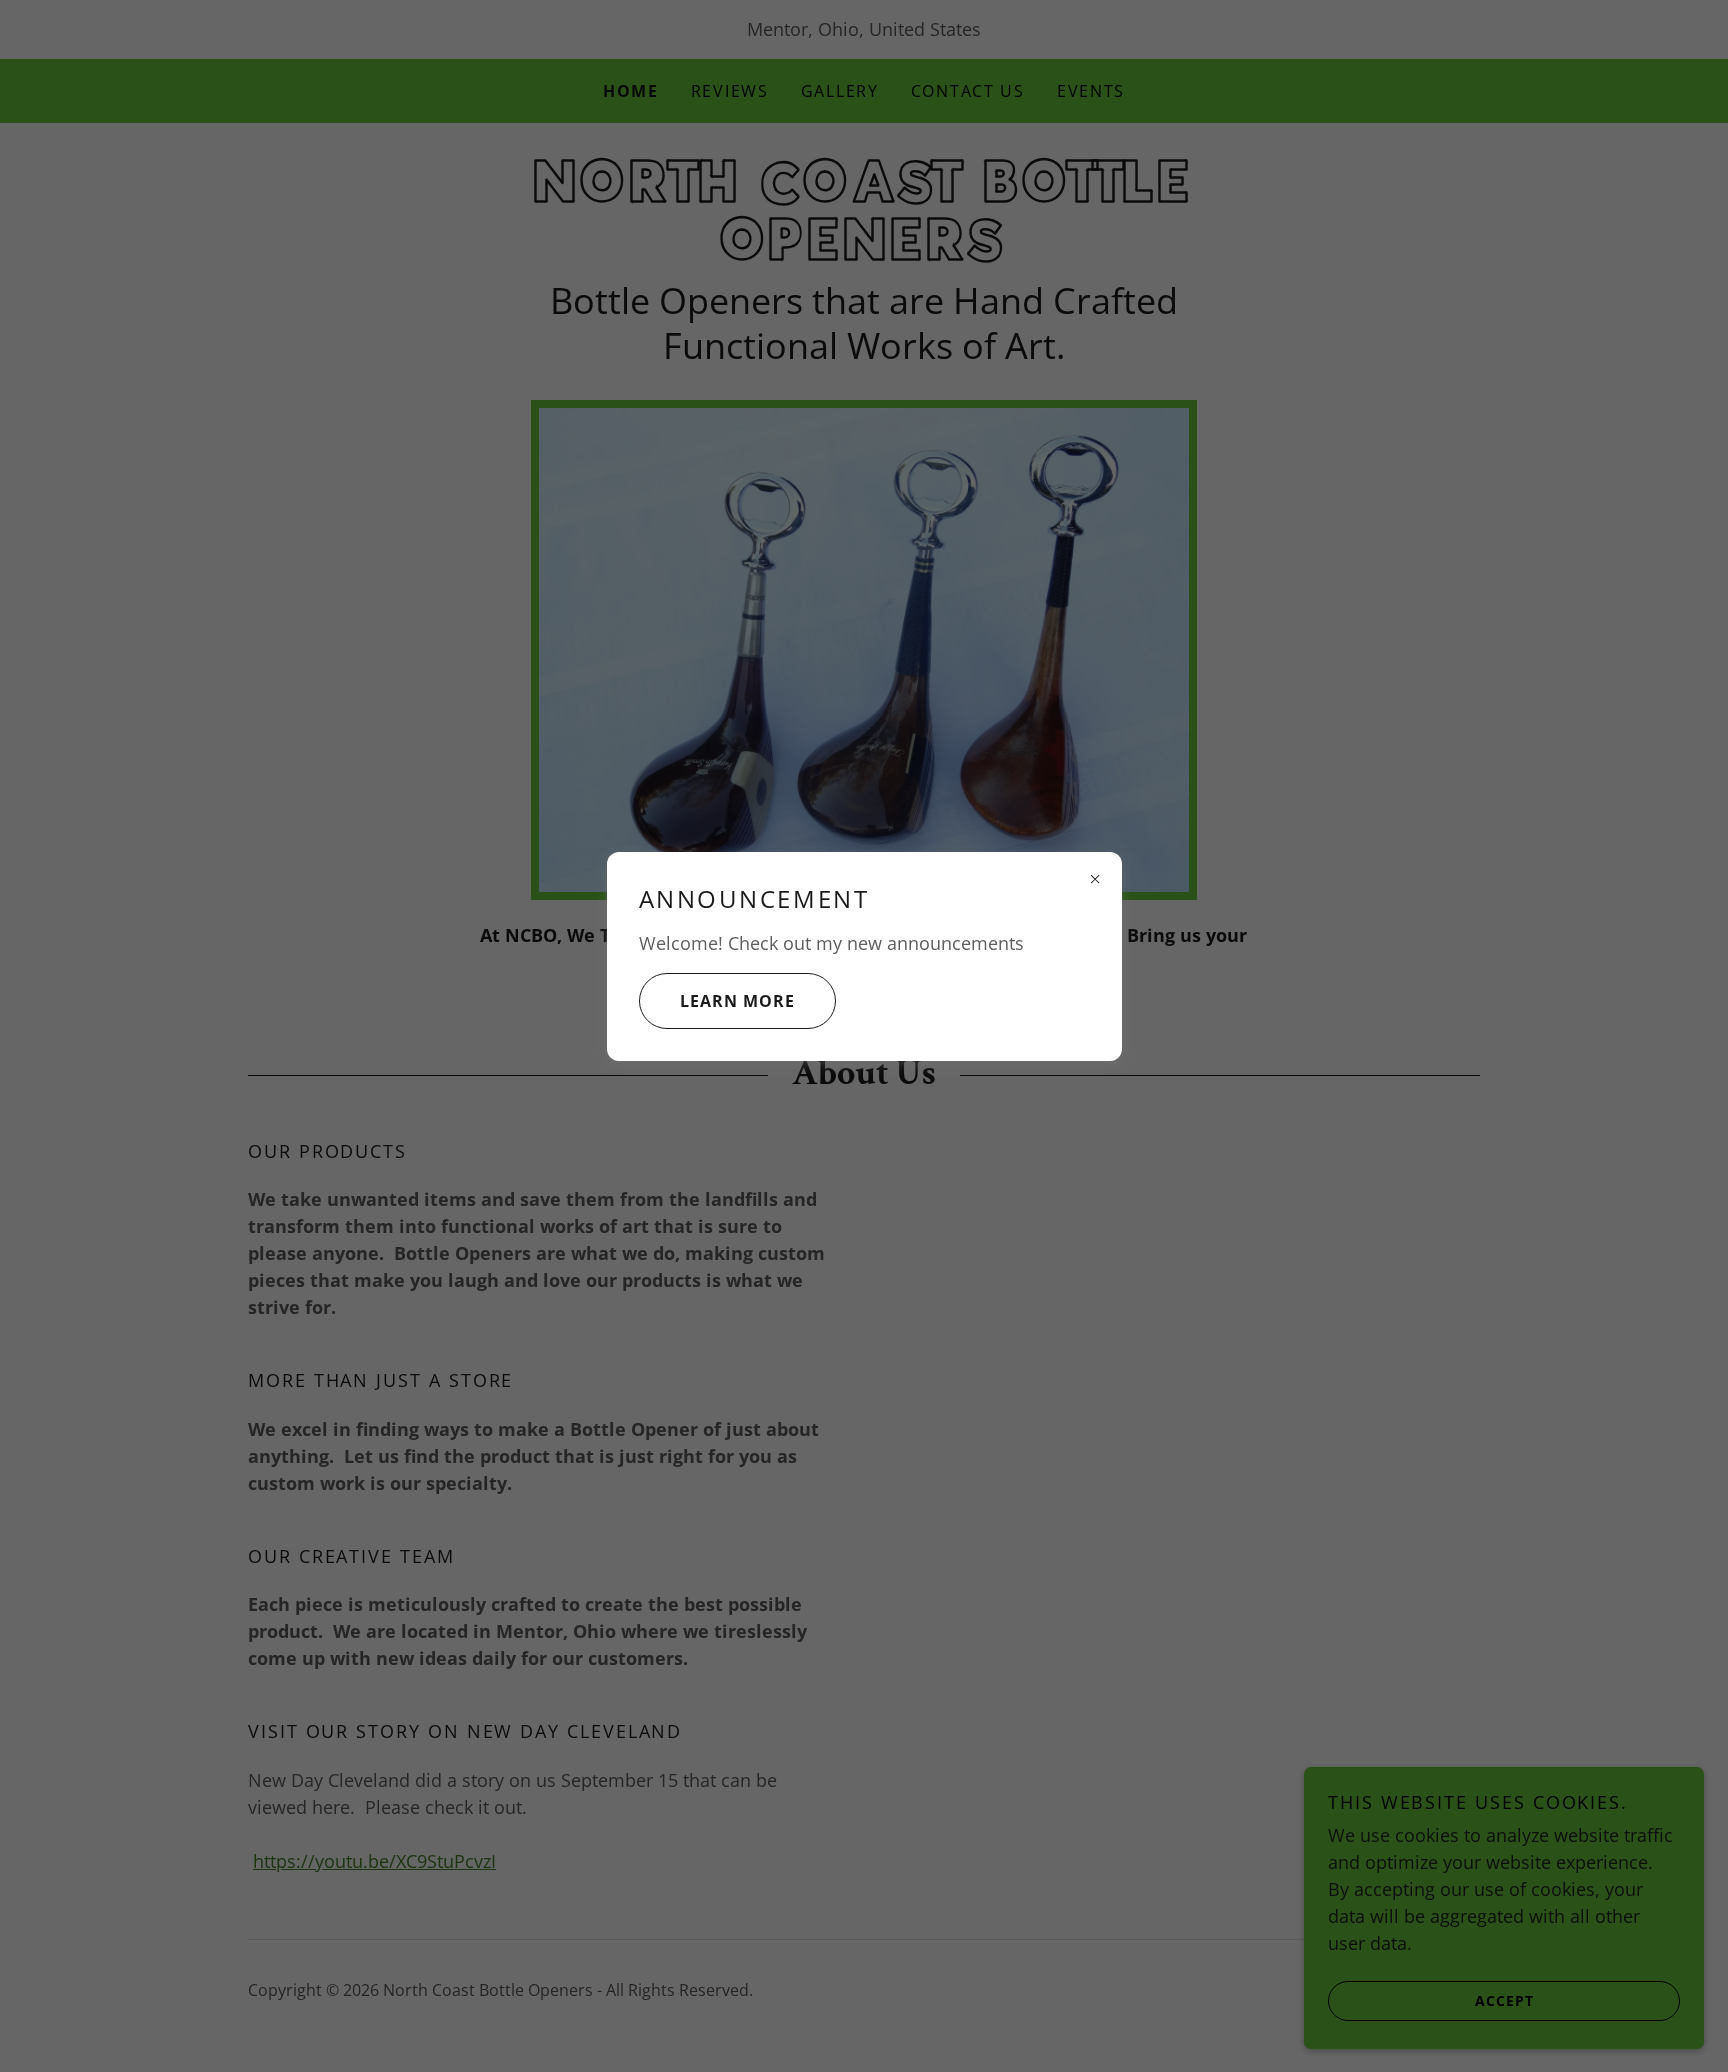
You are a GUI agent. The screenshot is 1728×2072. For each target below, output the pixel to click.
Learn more (737, 1001)
